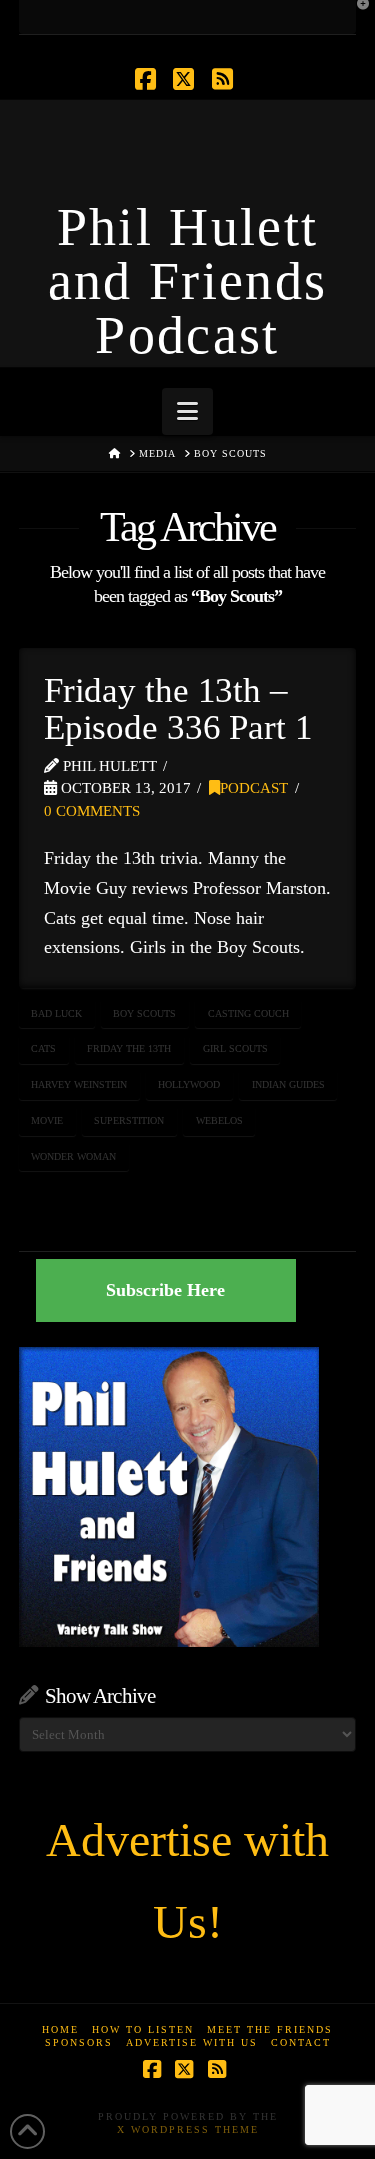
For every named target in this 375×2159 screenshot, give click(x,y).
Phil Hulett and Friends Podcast (188, 281)
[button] (187, 411)
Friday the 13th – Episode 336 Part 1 (178, 709)
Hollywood (189, 1084)
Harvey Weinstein (79, 1084)
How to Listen (143, 2029)
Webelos (219, 1120)
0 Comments (92, 811)
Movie (47, 1120)
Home (60, 2029)
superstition (129, 1120)
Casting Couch (248, 1013)
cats (43, 1048)
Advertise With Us (192, 2042)
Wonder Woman (73, 1156)
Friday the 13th (129, 1048)
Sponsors (79, 2042)
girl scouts (235, 1048)
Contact (301, 2042)
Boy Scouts (144, 1013)
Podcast (254, 788)
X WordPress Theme (188, 2129)
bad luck (56, 1013)
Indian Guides (288, 1084)
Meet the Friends (270, 2029)
